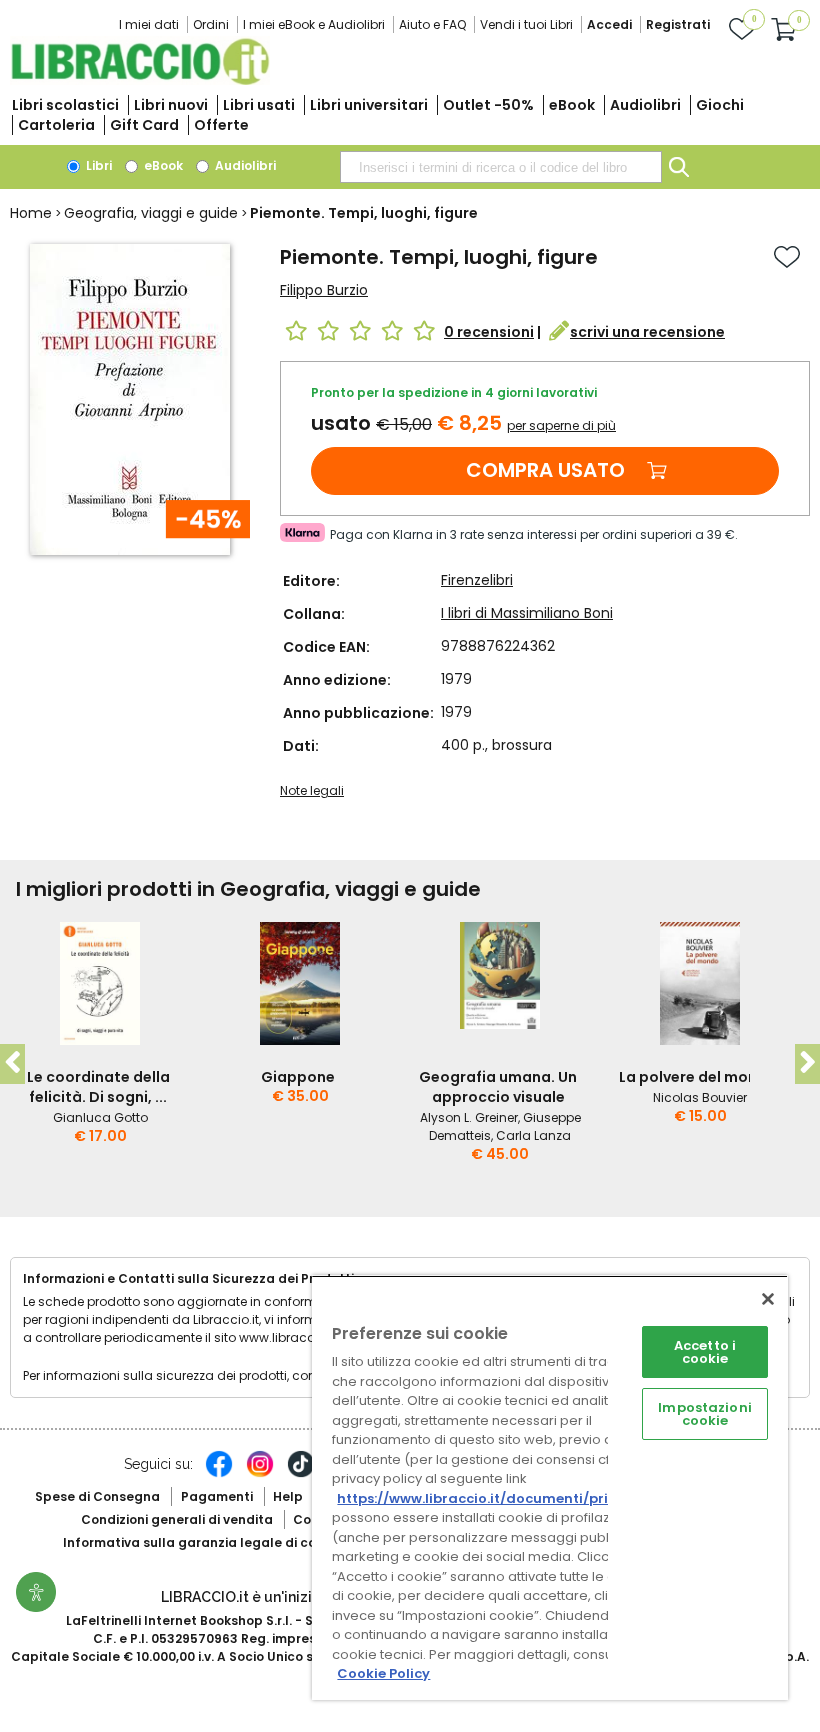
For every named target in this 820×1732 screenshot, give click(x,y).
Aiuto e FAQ (432, 24)
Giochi (720, 105)
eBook (572, 105)
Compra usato (545, 470)
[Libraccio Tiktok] (301, 1474)
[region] (550, 1487)
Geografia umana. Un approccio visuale (498, 1087)
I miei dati (149, 24)
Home (31, 213)
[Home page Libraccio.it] (140, 80)
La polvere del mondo (698, 1077)
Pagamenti (217, 1496)
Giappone (298, 1077)
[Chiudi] (768, 1299)
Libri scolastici (65, 105)
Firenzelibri (477, 580)
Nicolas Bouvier (700, 1097)
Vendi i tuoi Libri (526, 24)
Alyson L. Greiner (469, 1117)
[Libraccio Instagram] (260, 1474)
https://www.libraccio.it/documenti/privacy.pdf (503, 1498)
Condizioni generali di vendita (177, 1519)
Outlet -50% (488, 105)
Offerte (221, 125)
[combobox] (501, 167)
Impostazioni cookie (705, 1414)
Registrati (678, 24)
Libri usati (259, 105)
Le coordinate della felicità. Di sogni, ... (98, 1087)
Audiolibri (645, 105)
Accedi (609, 24)
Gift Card (144, 125)
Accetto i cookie (705, 1352)
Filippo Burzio (324, 290)
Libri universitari (369, 105)
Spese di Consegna (97, 1496)
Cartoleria (56, 125)
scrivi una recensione (647, 332)
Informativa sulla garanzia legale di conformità (218, 1542)
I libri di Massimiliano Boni (527, 613)
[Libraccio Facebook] (219, 1474)
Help (288, 1496)
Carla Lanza (533, 1135)
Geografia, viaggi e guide (151, 213)
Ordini (211, 24)
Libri (97, 165)
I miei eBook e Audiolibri (314, 24)
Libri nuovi (171, 105)
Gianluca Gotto (100, 1117)
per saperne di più (561, 425)
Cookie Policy (383, 1673)
